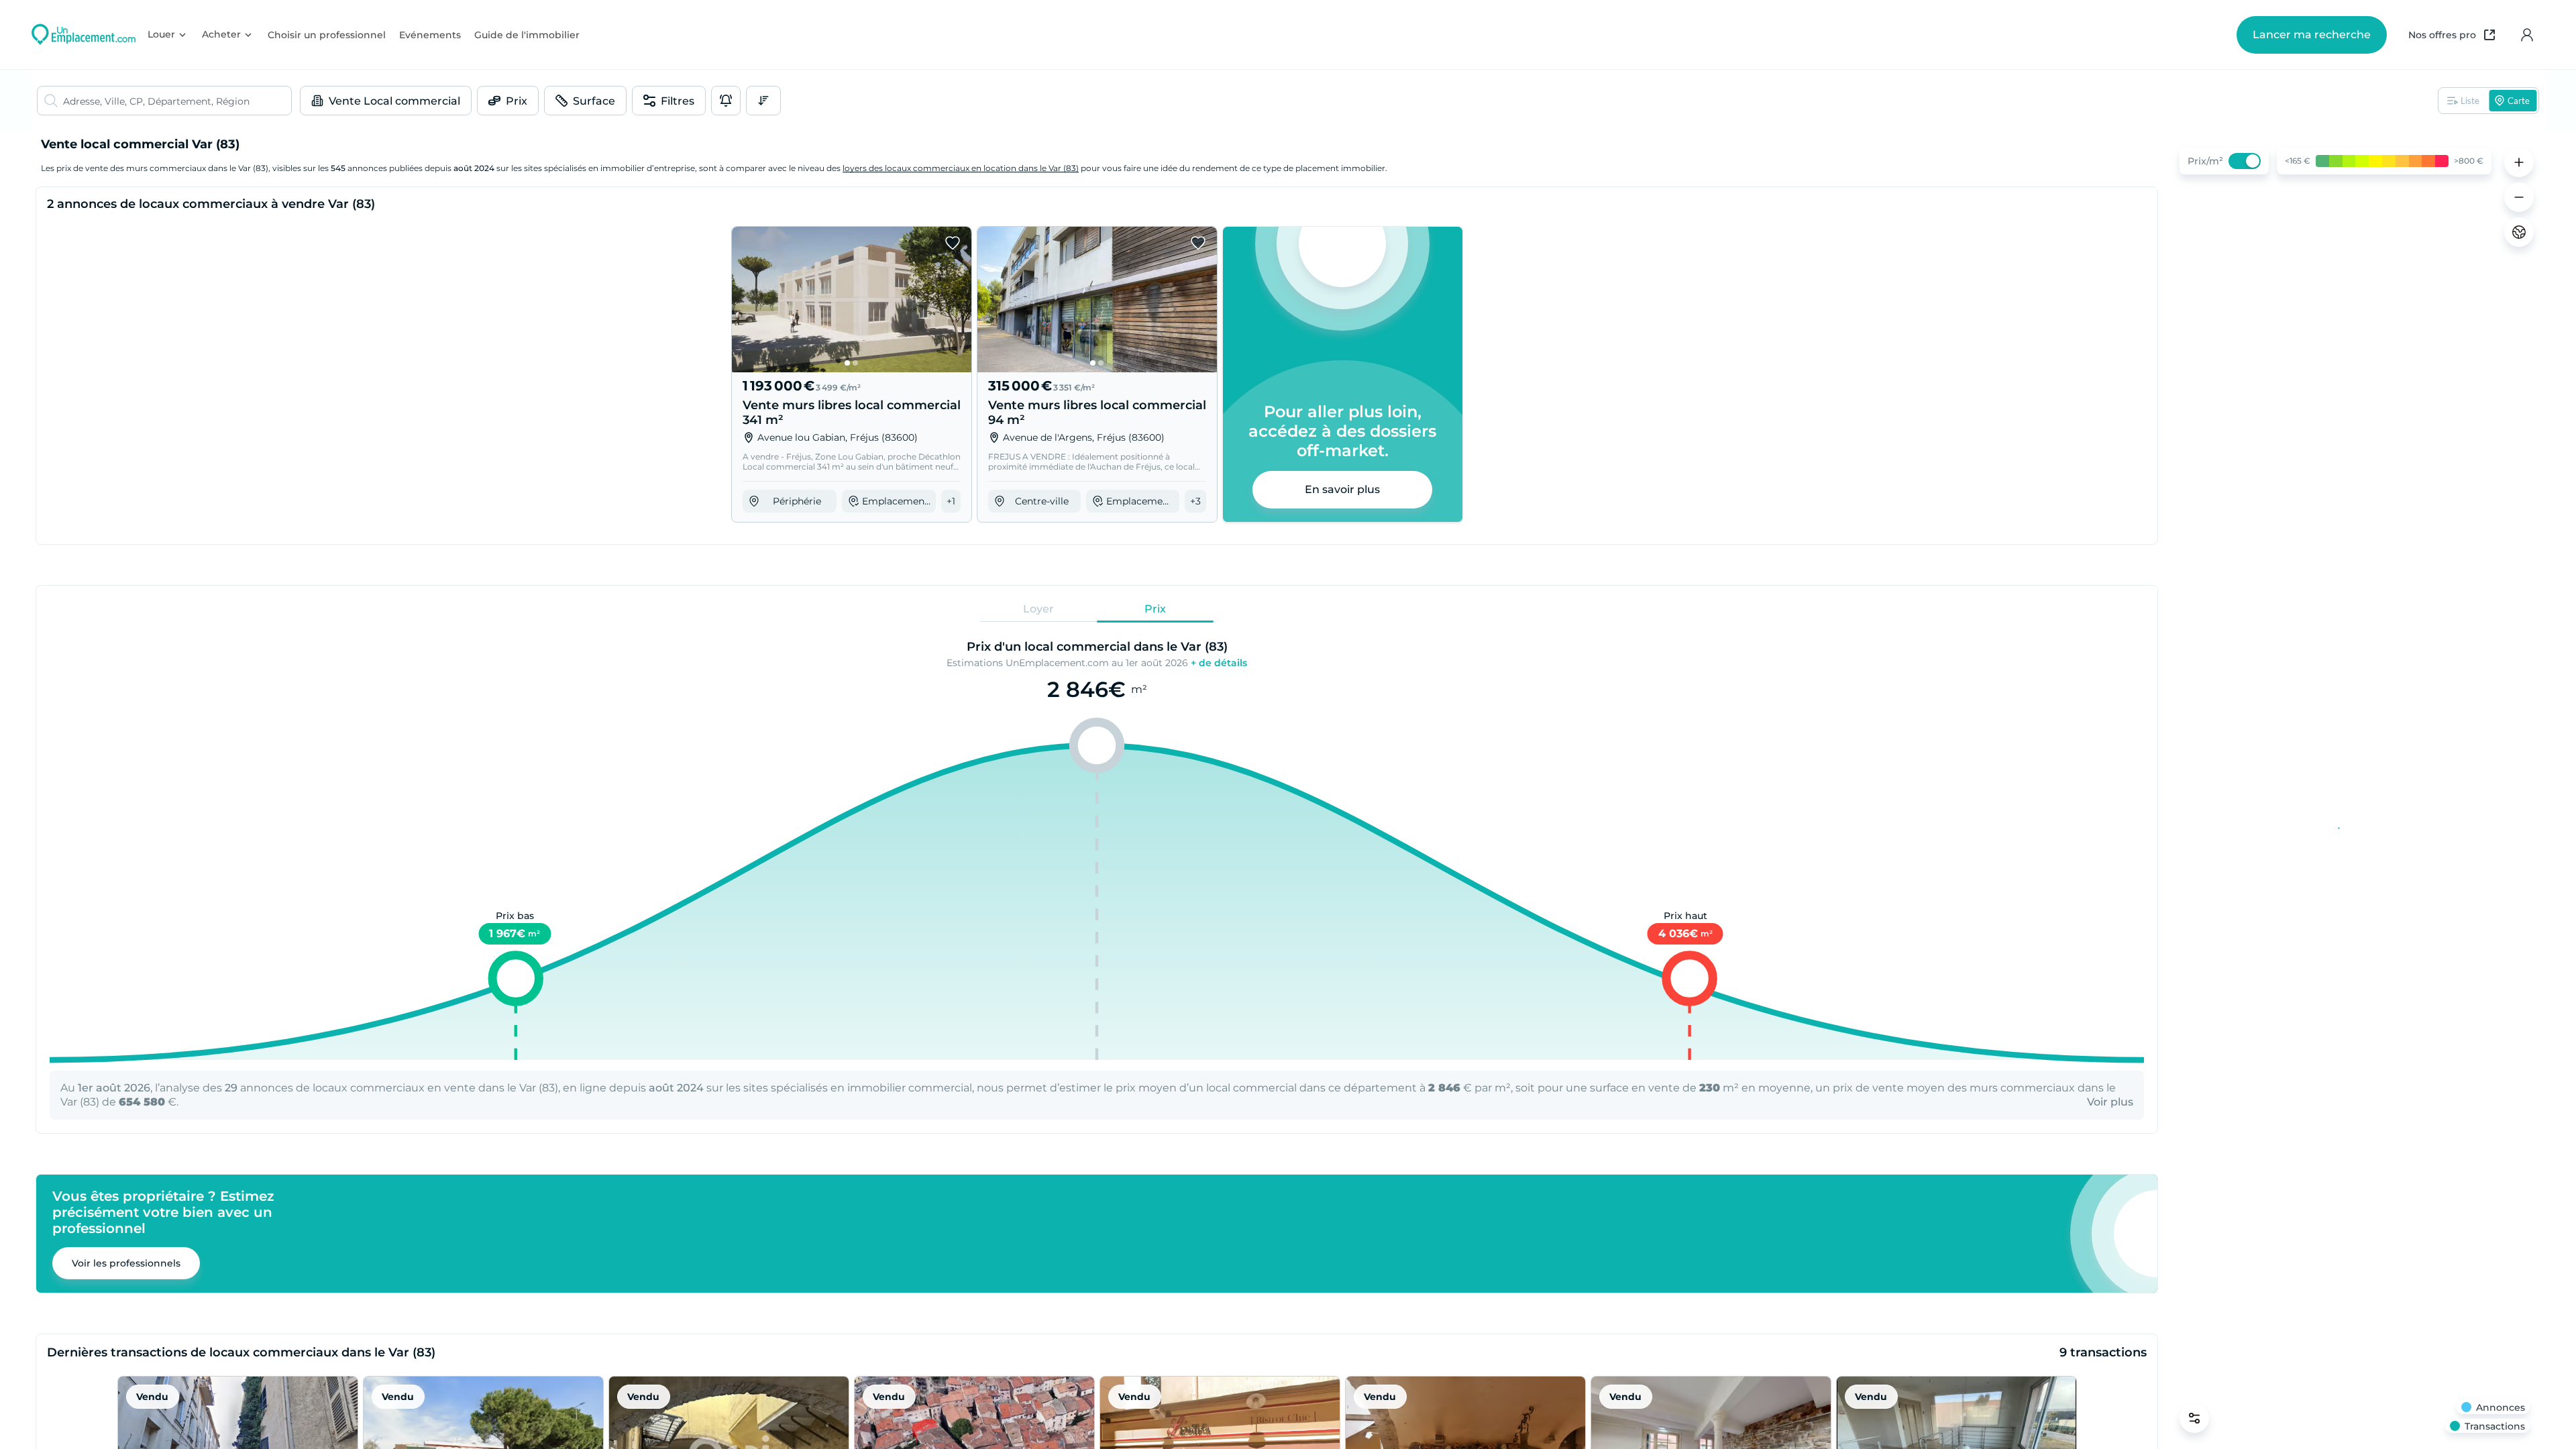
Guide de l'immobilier (527, 35)
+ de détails (1219, 663)
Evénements (430, 35)
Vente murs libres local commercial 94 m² (1097, 413)
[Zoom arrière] (2519, 197)
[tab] (1038, 609)
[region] (2355, 790)
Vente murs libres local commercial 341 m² (852, 413)
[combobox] (177, 101)
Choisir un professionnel (327, 35)
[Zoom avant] (2519, 162)
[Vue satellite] (2519, 232)
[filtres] (2194, 1418)
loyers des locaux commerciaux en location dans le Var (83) (961, 168)
